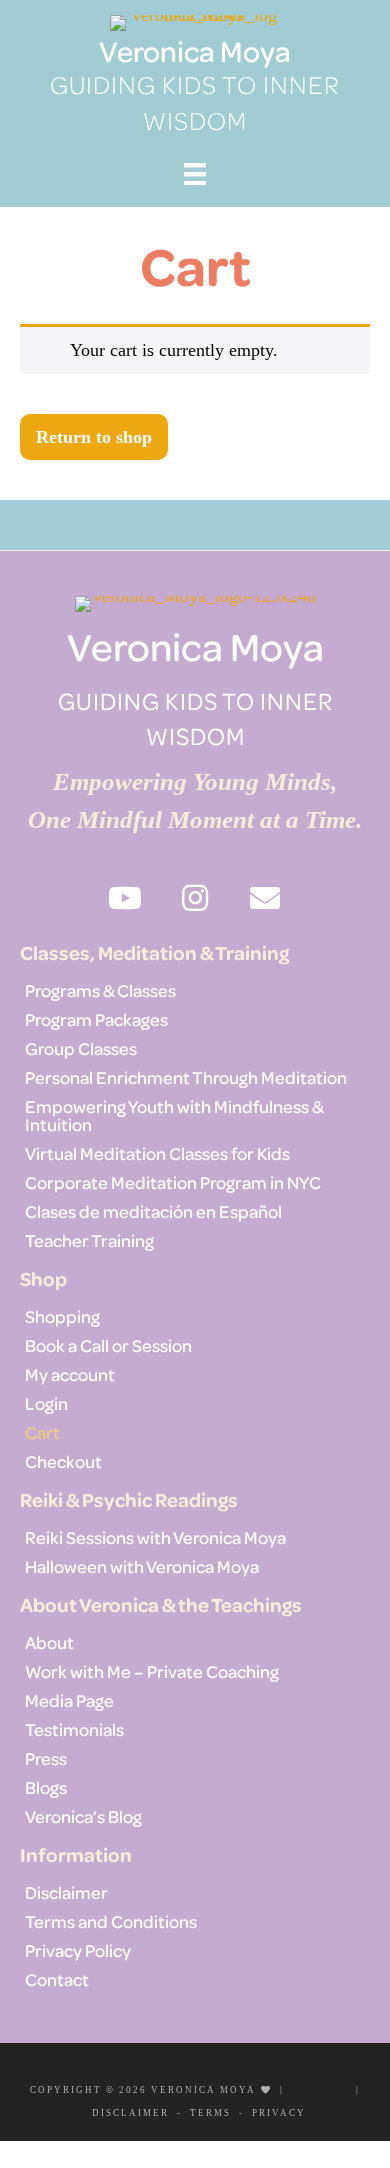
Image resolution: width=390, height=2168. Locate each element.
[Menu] (195, 173)
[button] (125, 898)
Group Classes (81, 1048)
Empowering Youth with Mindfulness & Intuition (174, 1115)
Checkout (63, 1461)
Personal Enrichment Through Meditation (186, 1077)
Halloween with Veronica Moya (142, 1566)
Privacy (279, 2113)
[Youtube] (306, 2087)
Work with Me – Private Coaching (152, 1671)
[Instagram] (334, 2087)
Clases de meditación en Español (153, 1211)
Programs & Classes (100, 990)
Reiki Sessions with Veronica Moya (155, 1537)
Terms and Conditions (111, 1921)
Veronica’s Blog (83, 1816)
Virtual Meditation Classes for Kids (157, 1153)
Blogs (46, 1787)
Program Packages (96, 1019)
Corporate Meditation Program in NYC (173, 1182)
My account (70, 1374)
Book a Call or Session (108, 1345)
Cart (42, 1432)
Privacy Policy (78, 1950)
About (49, 1642)
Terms (210, 2113)
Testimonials (74, 1729)
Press (46, 1758)
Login (46, 1403)
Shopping (62, 1316)
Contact (57, 1979)
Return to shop (94, 437)
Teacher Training (89, 1240)
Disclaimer (66, 1892)
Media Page (69, 1700)
